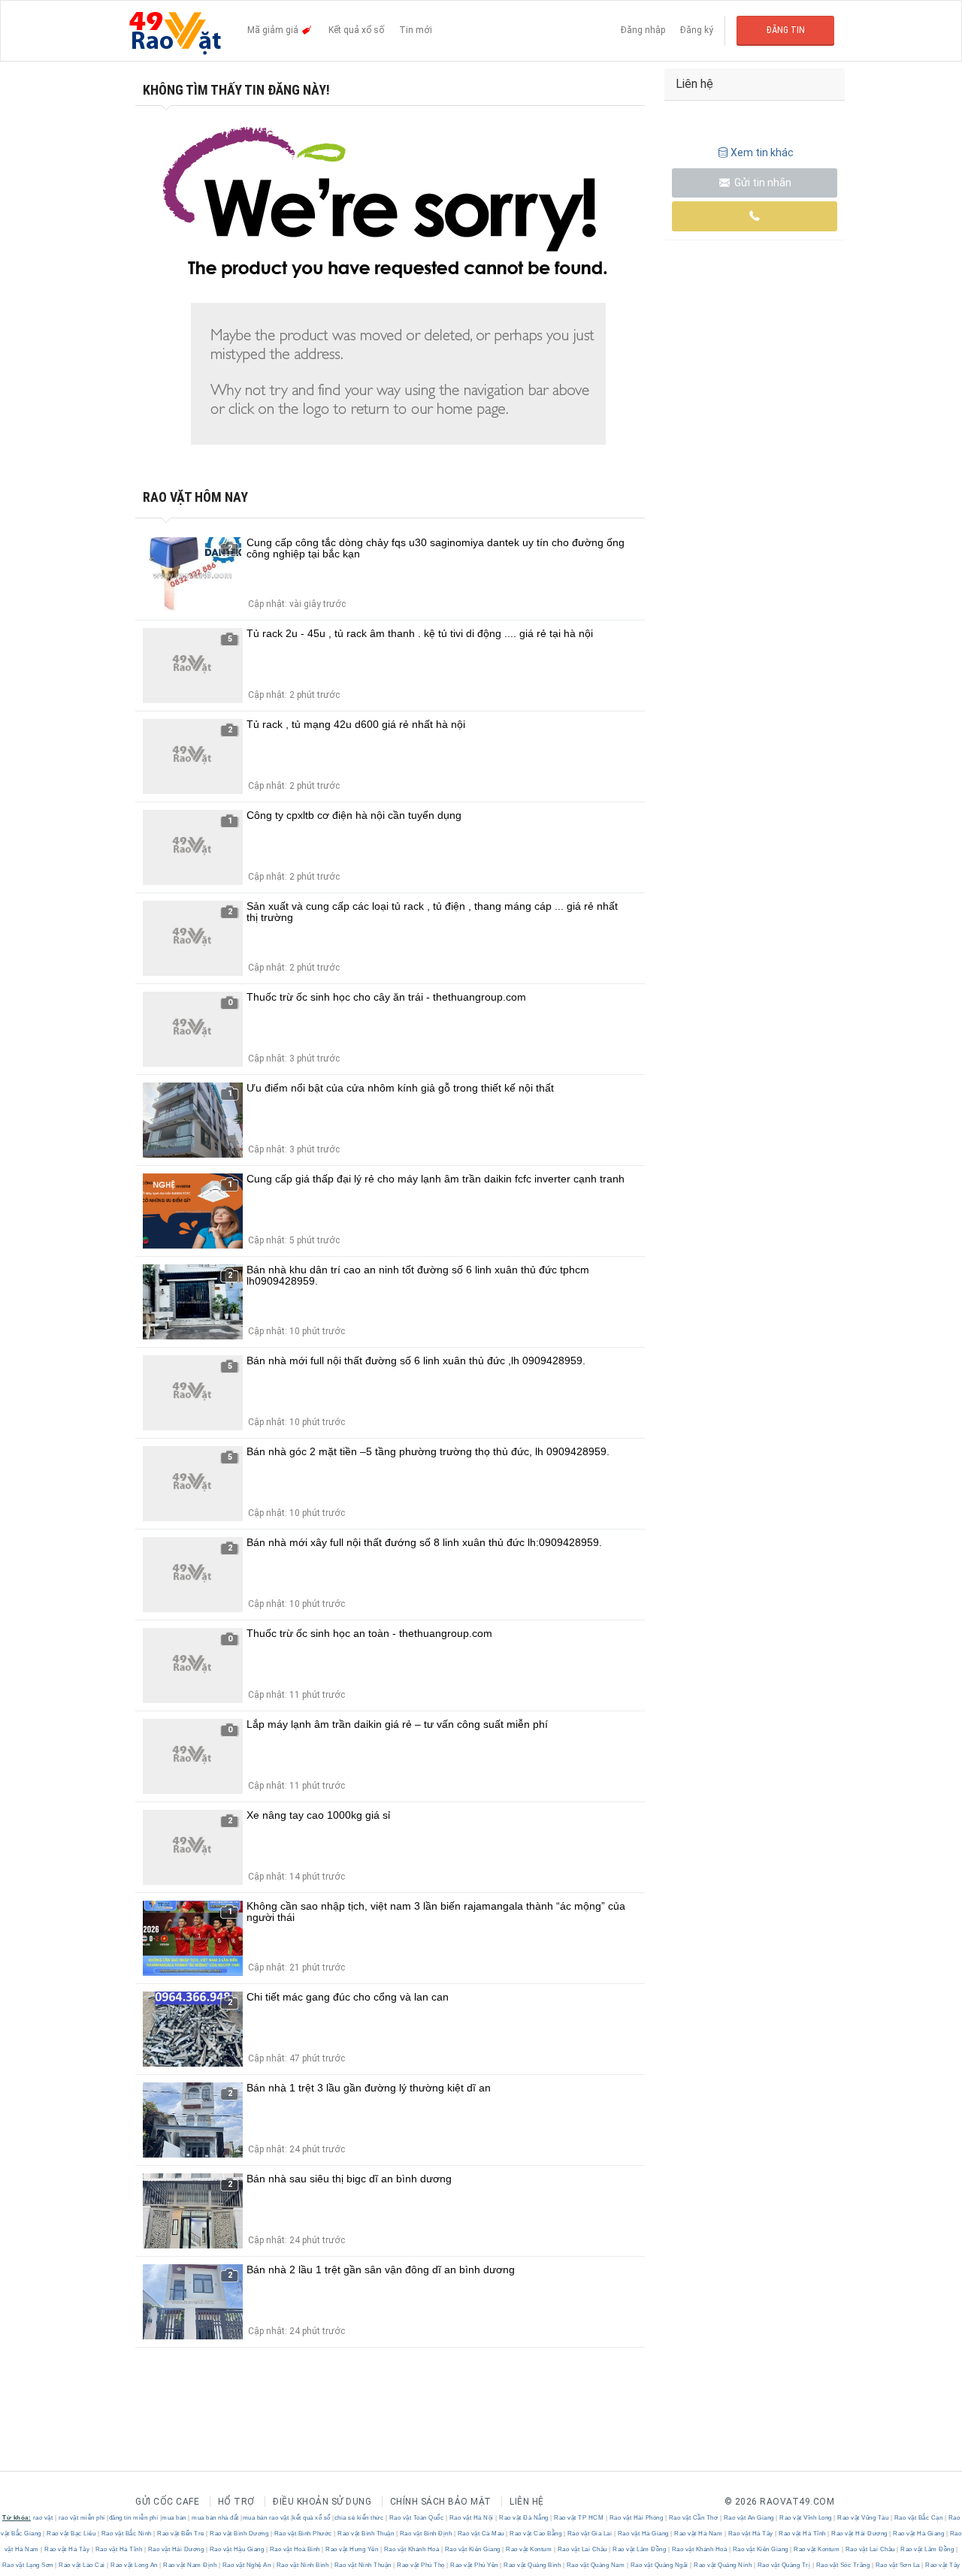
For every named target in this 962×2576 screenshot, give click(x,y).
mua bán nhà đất (215, 2518)
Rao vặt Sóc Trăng (843, 2565)
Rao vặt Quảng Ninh (723, 2565)
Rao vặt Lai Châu (582, 2549)
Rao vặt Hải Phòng (636, 2518)
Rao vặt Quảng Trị (784, 2565)
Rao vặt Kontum (529, 2549)
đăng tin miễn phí (134, 2518)
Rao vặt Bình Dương (239, 2534)
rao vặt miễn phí (82, 2518)
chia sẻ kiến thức (359, 2518)
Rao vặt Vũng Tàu (863, 2518)
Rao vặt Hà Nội (471, 2518)
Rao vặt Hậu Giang (237, 2549)
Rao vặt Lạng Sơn (29, 2565)
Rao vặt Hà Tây (750, 2534)
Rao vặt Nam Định (190, 2565)
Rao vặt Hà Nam (699, 2534)
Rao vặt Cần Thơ (693, 2518)
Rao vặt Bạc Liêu (71, 2534)
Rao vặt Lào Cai (82, 2565)
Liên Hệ (527, 2502)
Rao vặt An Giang (749, 2518)
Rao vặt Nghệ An (247, 2565)
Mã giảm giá (274, 30)
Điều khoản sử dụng (322, 2502)
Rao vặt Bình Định (426, 2534)
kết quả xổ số (312, 2518)
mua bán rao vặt (266, 2518)
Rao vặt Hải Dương (860, 2534)
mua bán (174, 2518)
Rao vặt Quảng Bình (532, 2565)
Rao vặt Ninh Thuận (363, 2565)
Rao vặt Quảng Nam (596, 2565)
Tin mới (416, 30)
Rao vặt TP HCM (579, 2518)
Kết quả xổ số (356, 30)
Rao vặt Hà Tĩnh (803, 2534)
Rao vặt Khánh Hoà (411, 2549)
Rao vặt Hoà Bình (295, 2549)
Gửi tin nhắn (762, 183)
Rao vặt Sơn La (897, 2565)
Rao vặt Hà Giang (643, 2534)
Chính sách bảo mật (441, 2502)
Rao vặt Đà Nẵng (524, 2518)
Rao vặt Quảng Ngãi (659, 2565)
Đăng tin (786, 30)
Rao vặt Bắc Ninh (126, 2534)
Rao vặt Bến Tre (181, 2534)
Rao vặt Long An (135, 2565)
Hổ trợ (236, 2502)
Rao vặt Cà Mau (481, 2534)
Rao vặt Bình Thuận (366, 2534)
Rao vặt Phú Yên (475, 2565)
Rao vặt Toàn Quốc (416, 2518)
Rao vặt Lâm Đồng (640, 2549)
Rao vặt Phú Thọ (421, 2565)
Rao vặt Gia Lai (590, 2534)
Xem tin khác (762, 153)
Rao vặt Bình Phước (303, 2534)
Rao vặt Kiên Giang (472, 2549)
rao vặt (43, 2518)
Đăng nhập (643, 30)
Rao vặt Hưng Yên (352, 2549)
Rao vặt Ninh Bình (303, 2565)
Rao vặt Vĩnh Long (806, 2518)
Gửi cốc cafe (167, 2502)
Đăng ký (697, 30)
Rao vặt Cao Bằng (536, 2534)
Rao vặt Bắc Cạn (918, 2518)
